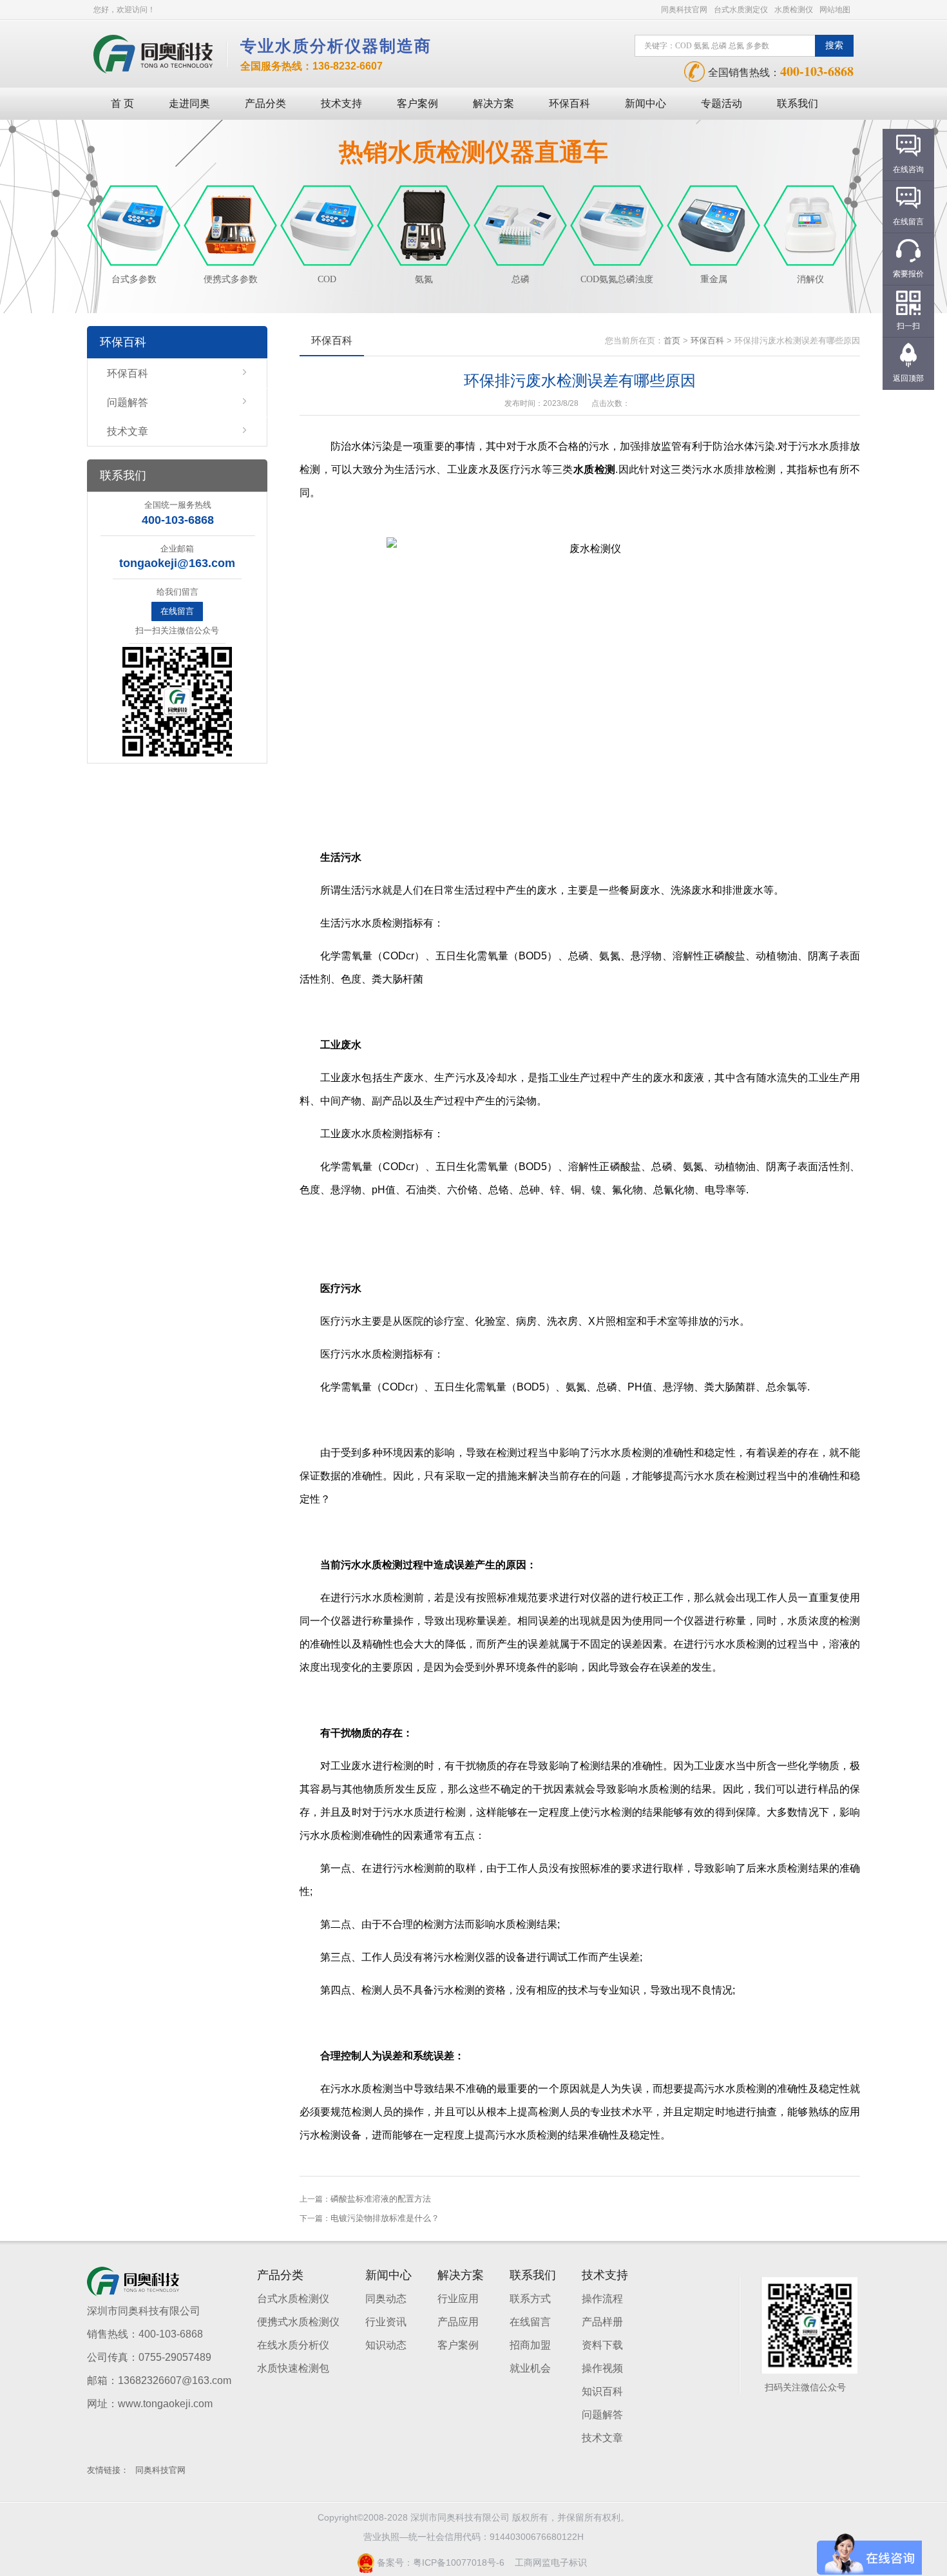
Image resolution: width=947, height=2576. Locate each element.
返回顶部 (908, 378)
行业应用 (458, 2299)
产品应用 (458, 2322)
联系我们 (798, 103)
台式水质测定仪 (741, 10)
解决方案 (493, 103)
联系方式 (530, 2299)
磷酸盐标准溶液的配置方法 (381, 2199)
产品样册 (602, 2322)
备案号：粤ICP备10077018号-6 (439, 2562)
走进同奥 (189, 103)
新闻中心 (646, 103)
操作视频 (602, 2368)
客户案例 (417, 103)
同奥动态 (386, 2299)
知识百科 (602, 2391)
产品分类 (265, 103)
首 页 (122, 103)
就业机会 (530, 2368)
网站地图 (835, 10)
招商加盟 (530, 2345)
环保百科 (569, 103)
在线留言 (177, 611)
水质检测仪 (794, 10)
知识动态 (386, 2345)
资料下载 (602, 2345)
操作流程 (602, 2299)
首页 (672, 341)
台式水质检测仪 (293, 2299)
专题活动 (722, 103)
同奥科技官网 (684, 10)
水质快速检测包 (293, 2368)
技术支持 (341, 103)
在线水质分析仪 (293, 2345)
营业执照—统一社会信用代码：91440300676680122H (473, 2537)
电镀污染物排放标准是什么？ (385, 2218)
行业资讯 (386, 2322)
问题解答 (128, 402)
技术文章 (128, 431)
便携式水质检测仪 (298, 2322)
